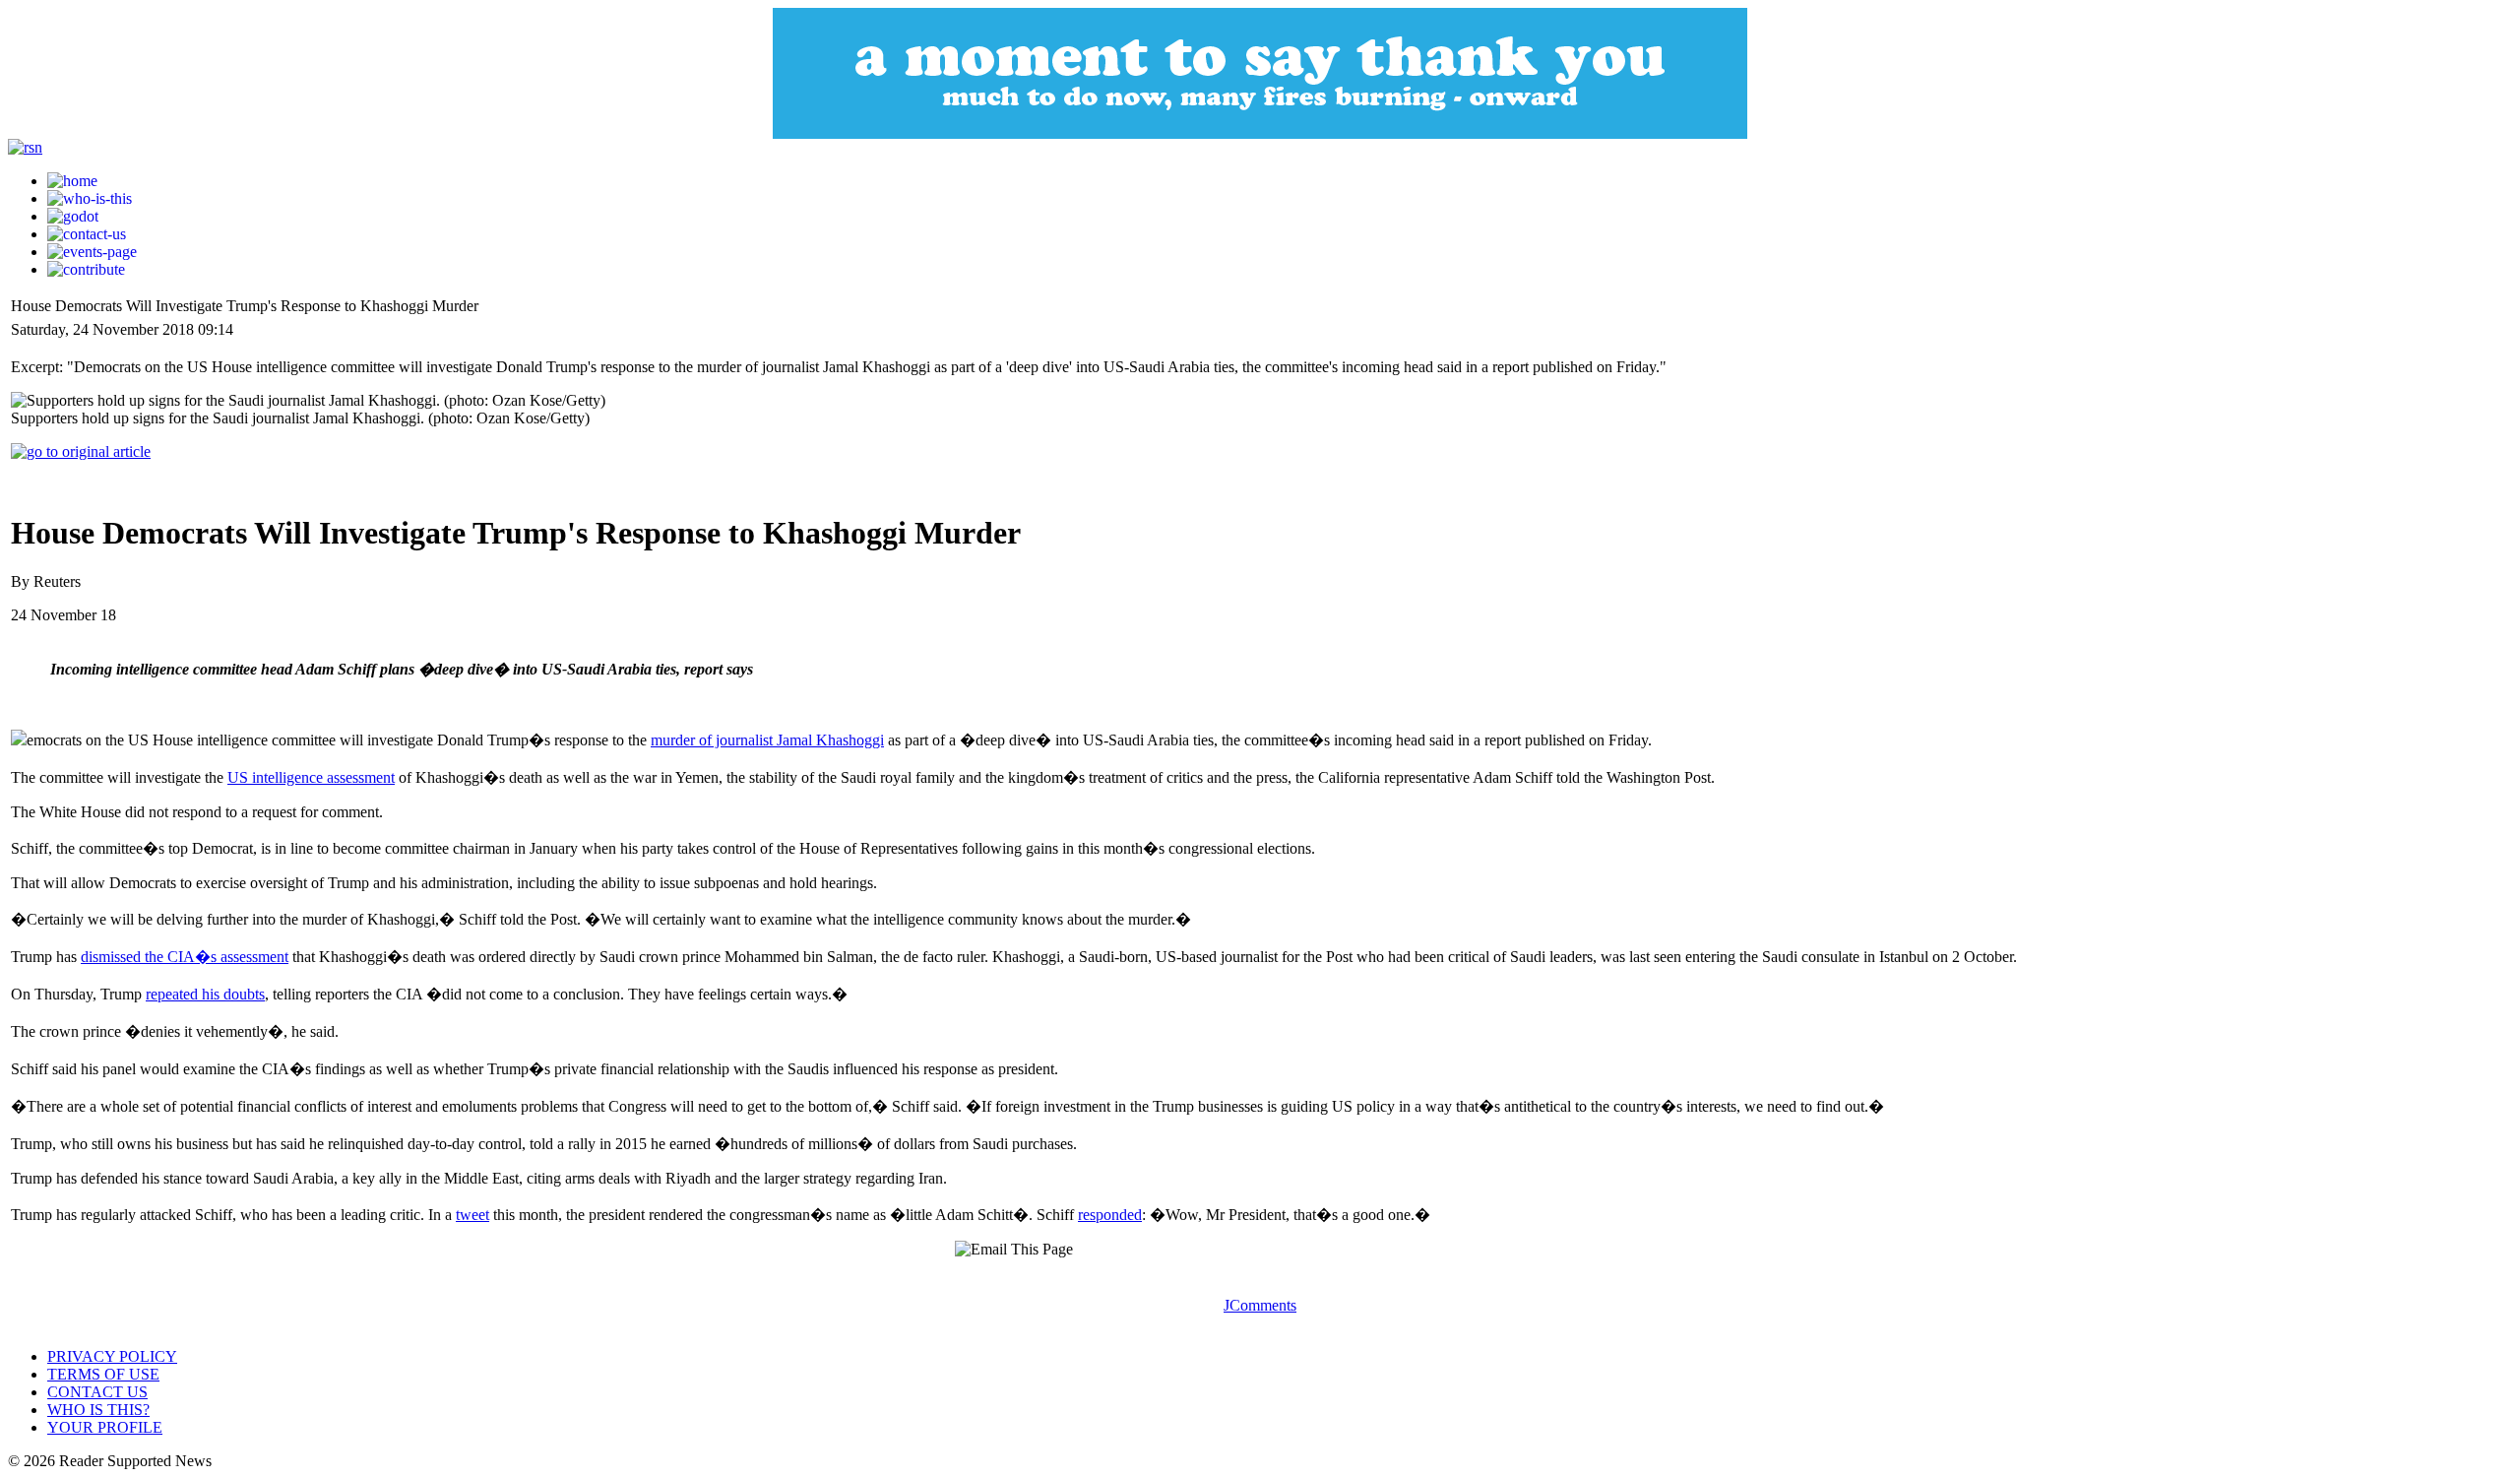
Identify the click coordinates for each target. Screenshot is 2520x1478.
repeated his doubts (205, 994)
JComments (1260, 1305)
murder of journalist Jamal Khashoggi (767, 740)
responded (1110, 1215)
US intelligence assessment (311, 777)
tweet (472, 1215)
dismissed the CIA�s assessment (185, 957)
